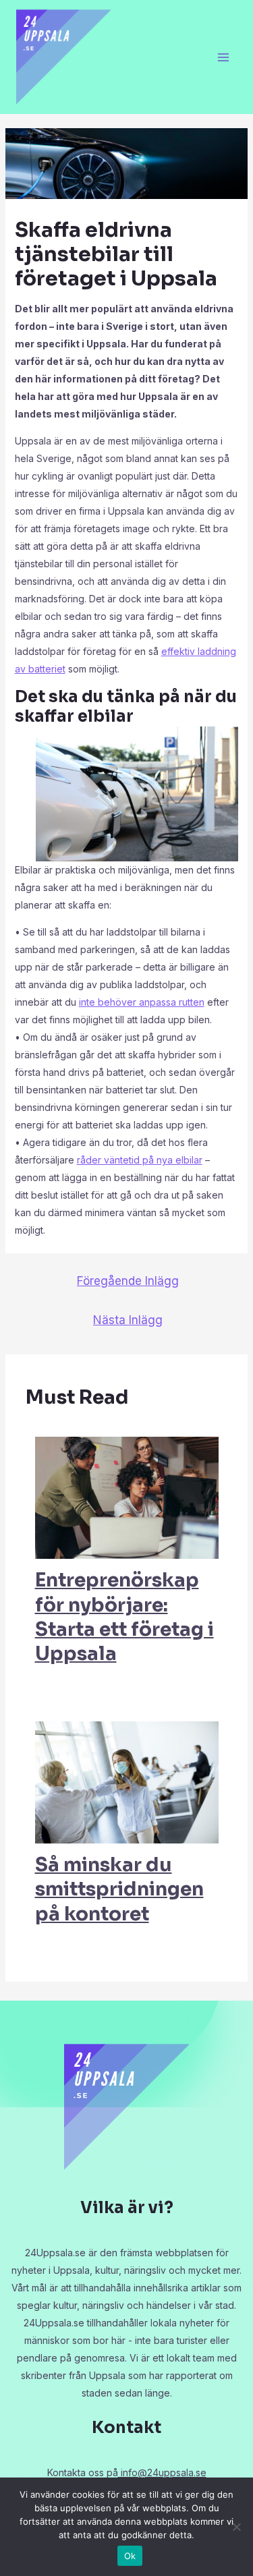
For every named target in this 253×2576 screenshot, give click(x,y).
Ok (130, 2556)
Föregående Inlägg (128, 1281)
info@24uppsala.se (162, 2472)
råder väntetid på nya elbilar (140, 1160)
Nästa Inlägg (128, 1320)
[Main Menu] (223, 57)
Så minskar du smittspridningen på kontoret (119, 1889)
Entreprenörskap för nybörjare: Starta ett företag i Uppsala (124, 1617)
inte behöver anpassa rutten (142, 1002)
